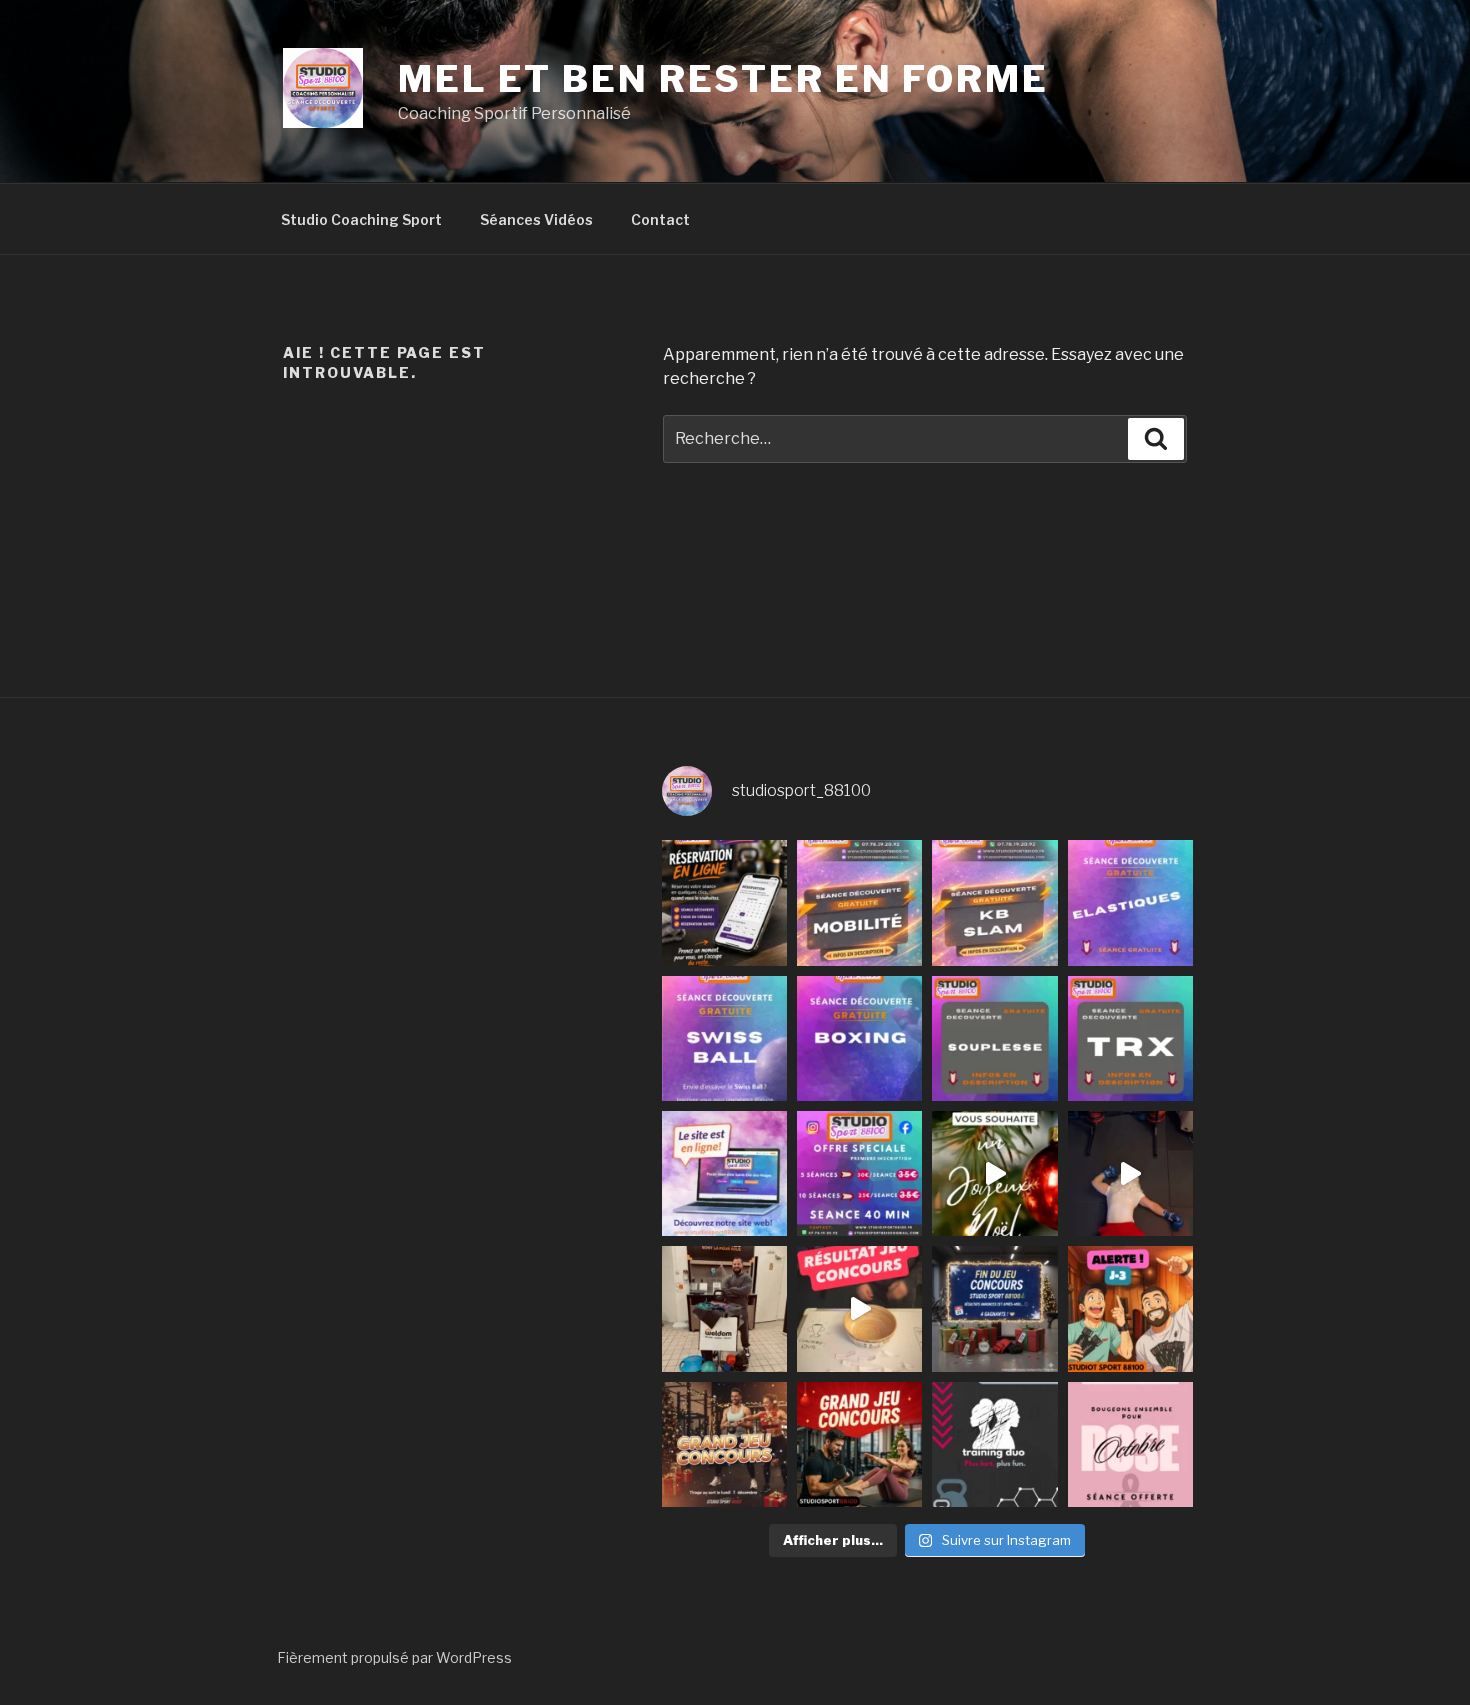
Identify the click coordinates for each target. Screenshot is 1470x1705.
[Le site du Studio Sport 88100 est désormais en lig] (724, 1173)
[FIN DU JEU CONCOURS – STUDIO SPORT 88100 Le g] (994, 1308)
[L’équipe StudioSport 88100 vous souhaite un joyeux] (994, 1173)
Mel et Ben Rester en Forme (723, 79)
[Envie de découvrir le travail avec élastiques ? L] (1130, 902)
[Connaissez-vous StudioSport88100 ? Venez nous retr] (724, 1308)
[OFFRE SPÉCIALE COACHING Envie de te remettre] (859, 1173)
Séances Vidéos (536, 219)
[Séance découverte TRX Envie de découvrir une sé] (1130, 1038)
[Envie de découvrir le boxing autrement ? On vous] (859, 1038)
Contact (660, 219)
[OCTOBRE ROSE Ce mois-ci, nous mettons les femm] (1130, 1444)
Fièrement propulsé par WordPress (394, 1657)
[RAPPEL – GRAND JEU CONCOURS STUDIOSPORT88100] (724, 1444)
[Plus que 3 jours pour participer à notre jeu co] (1130, 1308)
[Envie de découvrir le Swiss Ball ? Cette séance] (724, 1038)
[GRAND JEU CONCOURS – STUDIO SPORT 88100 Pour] (859, 1444)
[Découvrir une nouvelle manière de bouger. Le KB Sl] (994, 902)
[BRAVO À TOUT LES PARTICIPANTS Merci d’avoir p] (859, 1308)
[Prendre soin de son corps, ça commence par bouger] (859, 902)
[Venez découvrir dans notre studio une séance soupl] (994, 1038)
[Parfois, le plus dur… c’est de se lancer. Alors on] (724, 902)
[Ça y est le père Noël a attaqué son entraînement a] (1130, 1173)
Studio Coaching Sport (361, 219)
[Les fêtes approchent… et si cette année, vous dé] (994, 1444)
